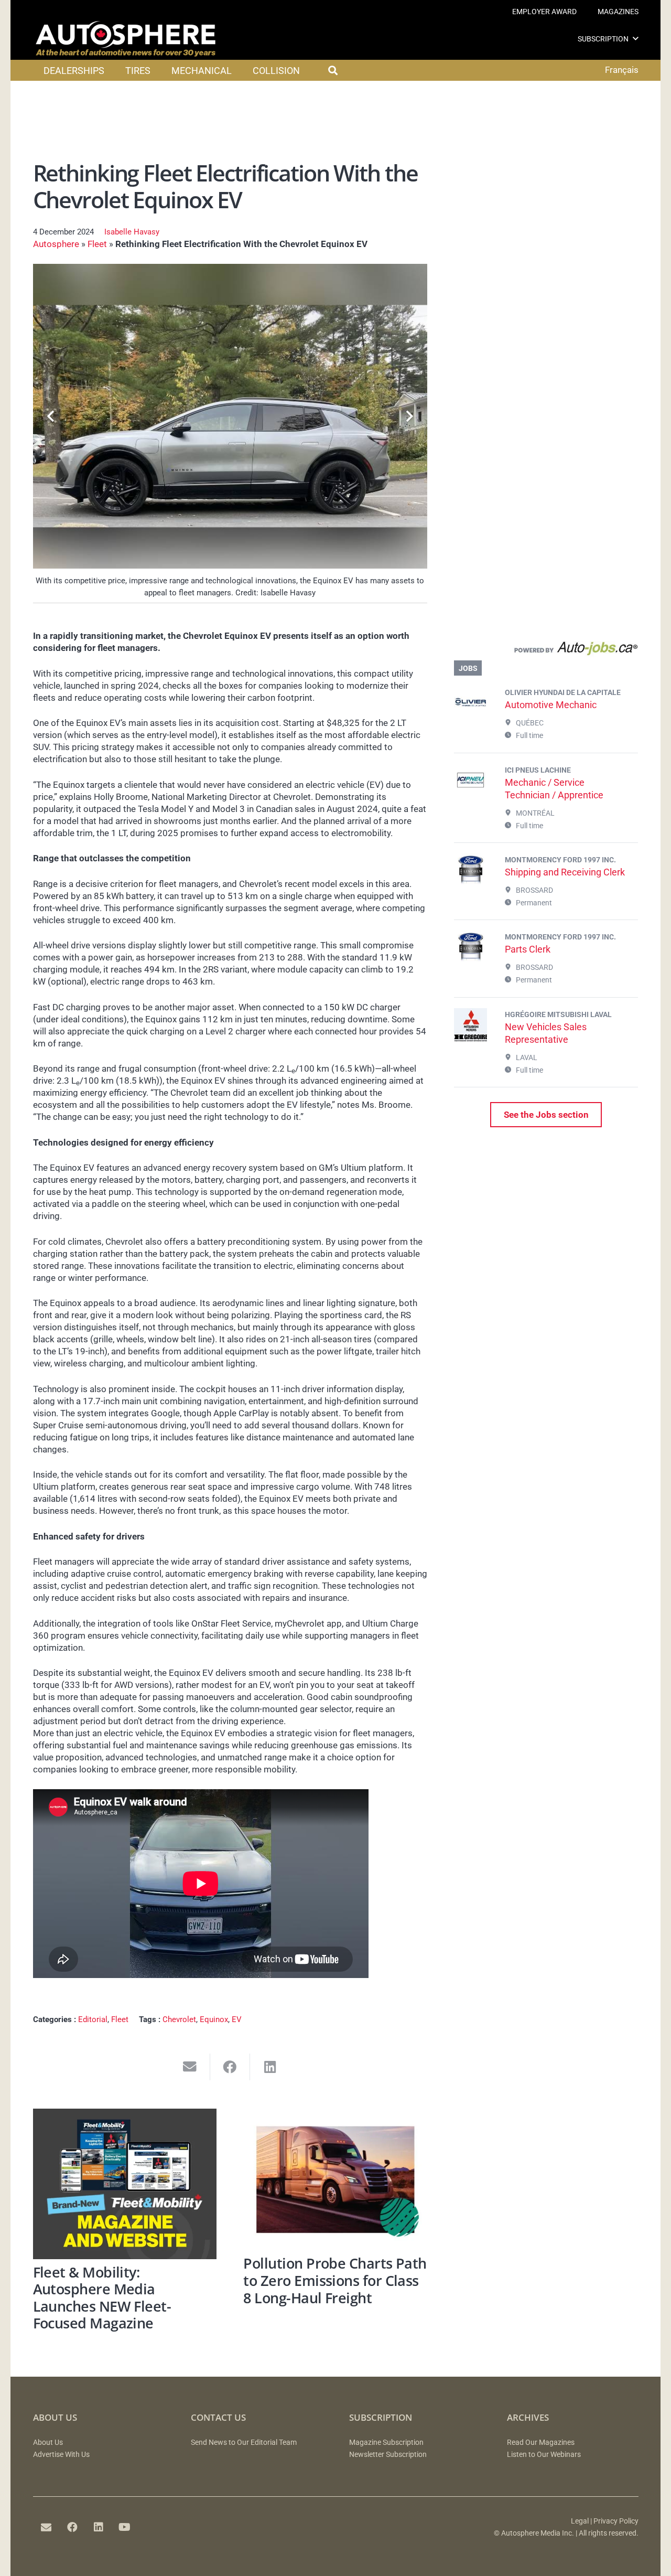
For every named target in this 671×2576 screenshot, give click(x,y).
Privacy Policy (616, 2521)
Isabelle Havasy (132, 232)
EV (237, 2019)
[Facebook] (72, 2527)
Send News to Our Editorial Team (244, 2443)
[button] (636, 39)
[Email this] (190, 2067)
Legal (580, 2521)
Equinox (214, 2019)
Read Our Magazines (541, 2443)
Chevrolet (179, 2019)
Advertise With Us (61, 2455)
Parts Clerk (528, 949)
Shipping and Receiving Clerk (565, 872)
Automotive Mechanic (551, 705)
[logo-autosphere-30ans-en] (126, 39)
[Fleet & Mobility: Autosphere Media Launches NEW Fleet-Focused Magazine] (125, 2184)
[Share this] (230, 2067)
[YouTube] (125, 2527)
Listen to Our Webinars (544, 2455)
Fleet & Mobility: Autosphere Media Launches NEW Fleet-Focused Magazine (102, 2298)
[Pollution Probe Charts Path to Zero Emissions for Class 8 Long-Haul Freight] (335, 2180)
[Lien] (546, 651)
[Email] (46, 2527)
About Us (48, 2443)
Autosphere (56, 244)
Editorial (93, 2019)
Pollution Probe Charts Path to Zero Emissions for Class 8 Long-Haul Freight (335, 2280)
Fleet (97, 244)
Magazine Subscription (386, 2443)
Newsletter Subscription (388, 2455)
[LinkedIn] (99, 2527)
